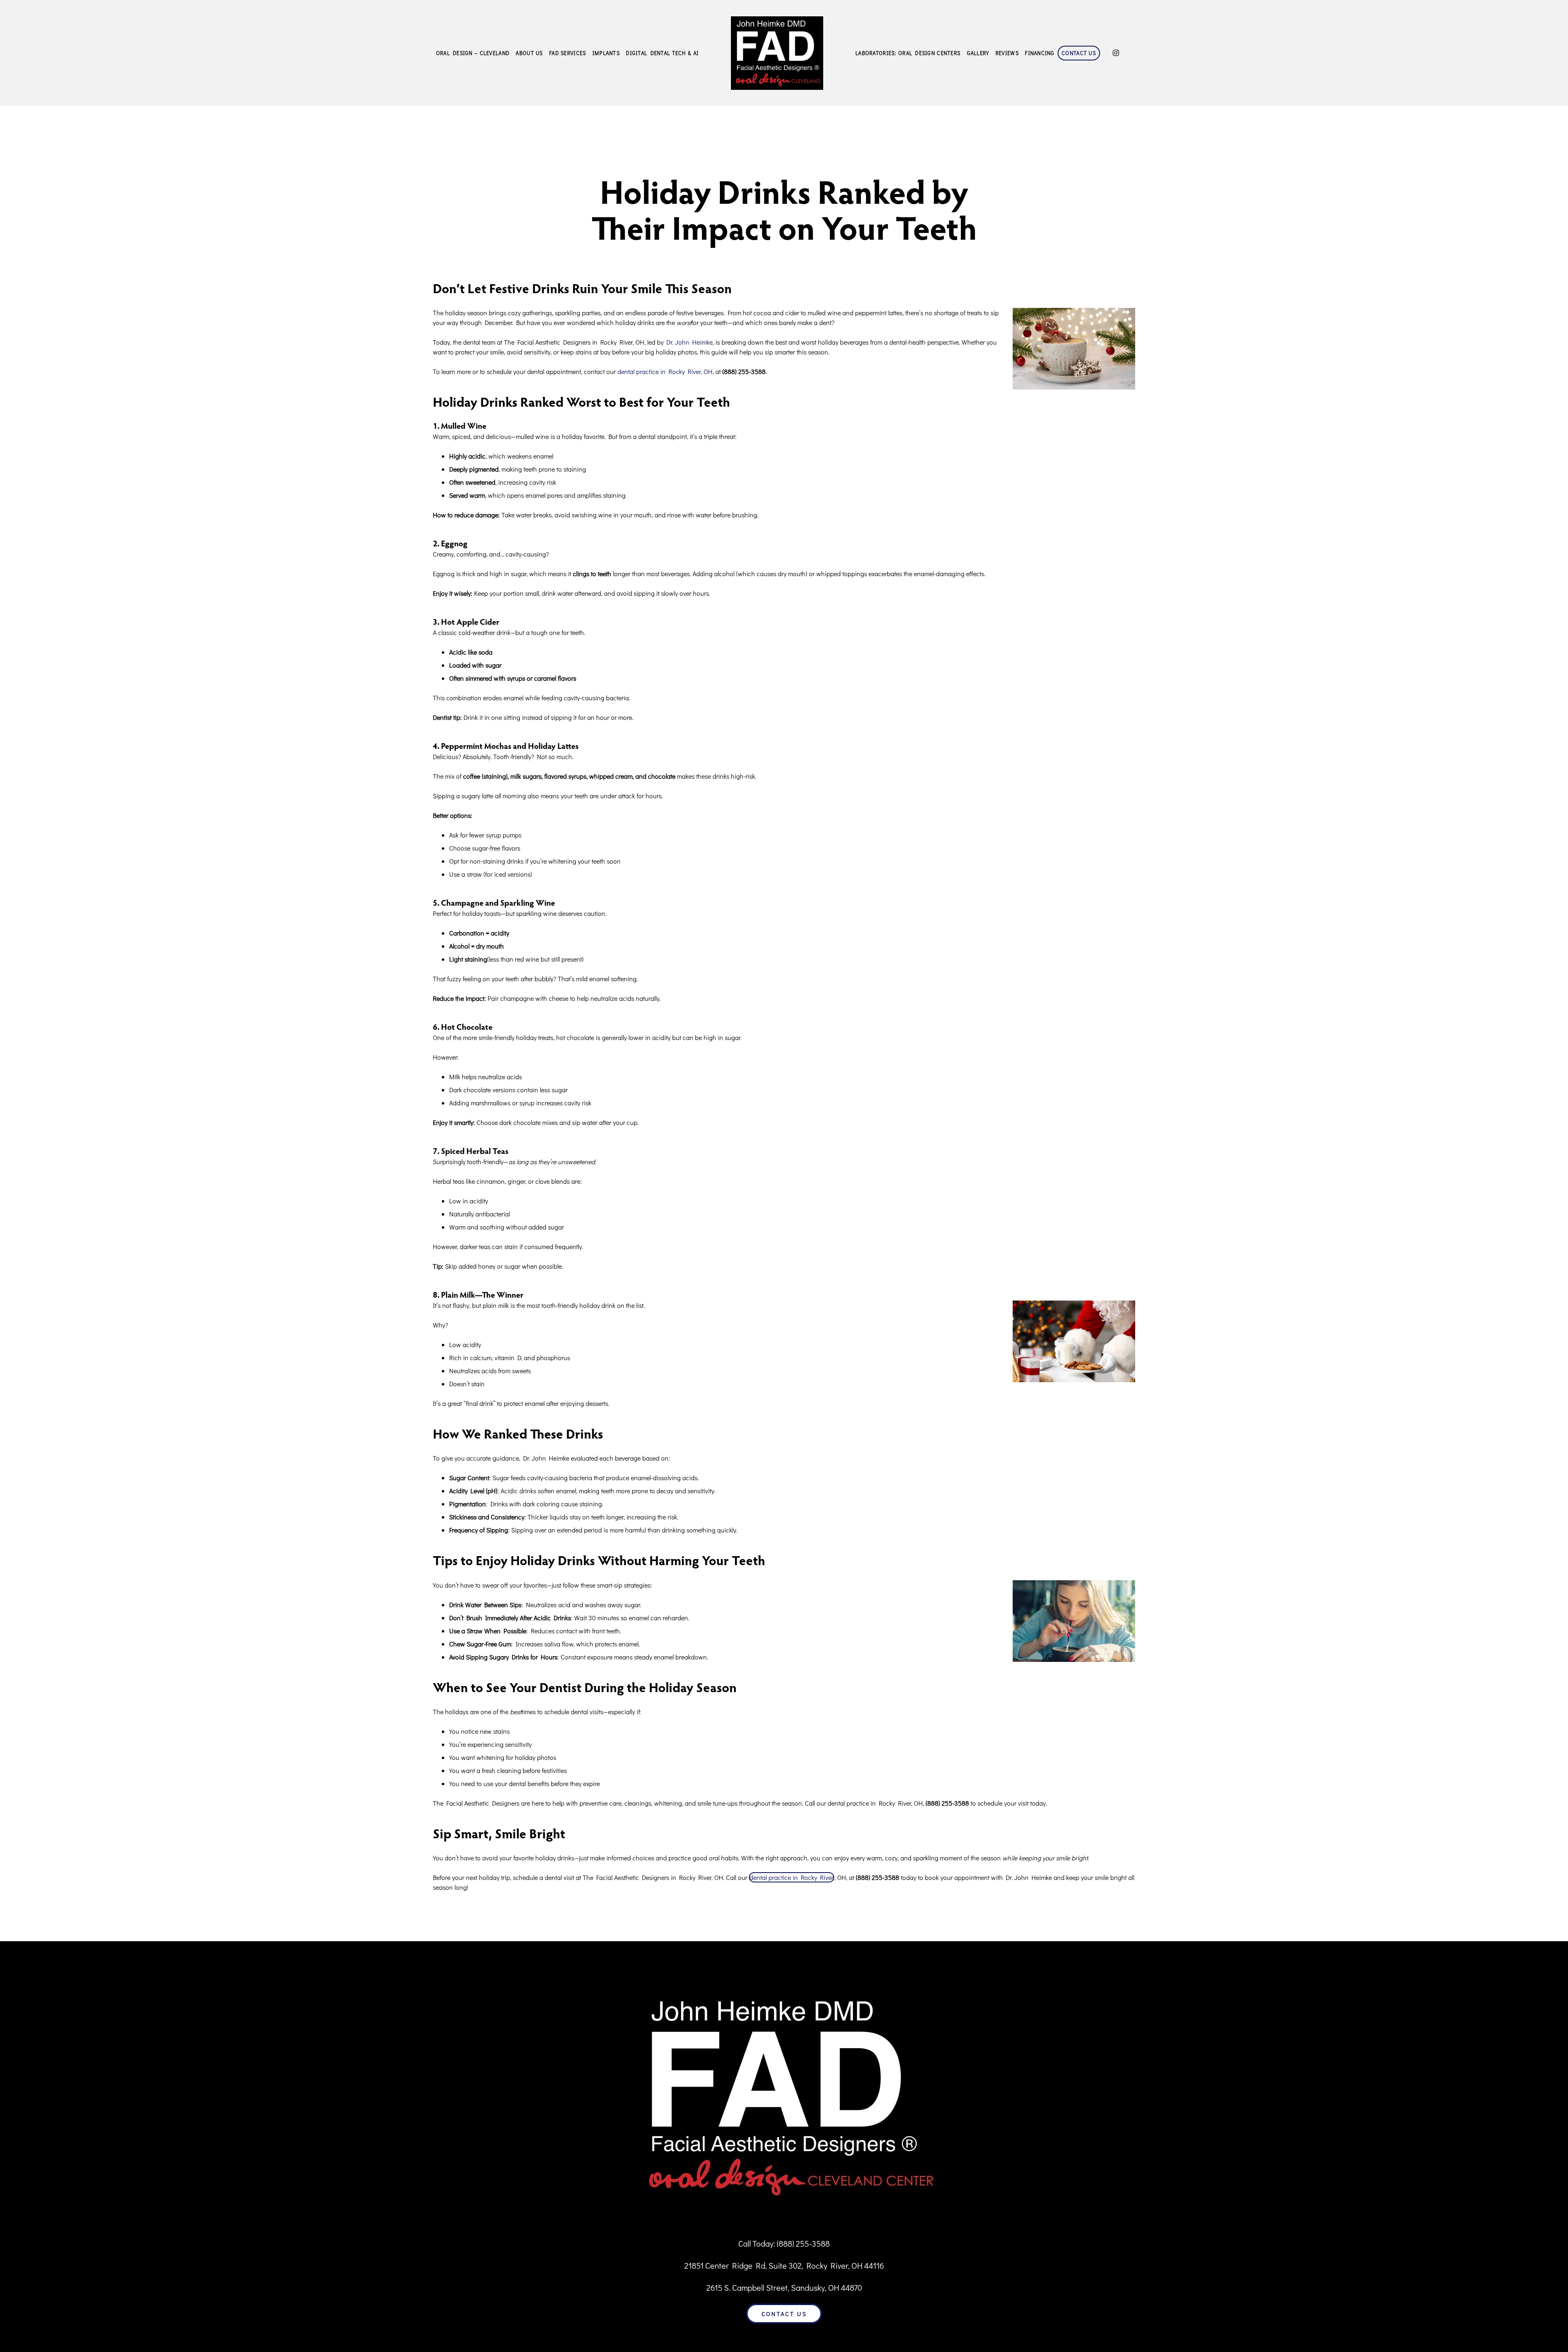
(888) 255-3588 (803, 2243)
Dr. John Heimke (689, 342)
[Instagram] (1116, 53)
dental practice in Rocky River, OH (665, 371)
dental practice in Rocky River (792, 1877)
